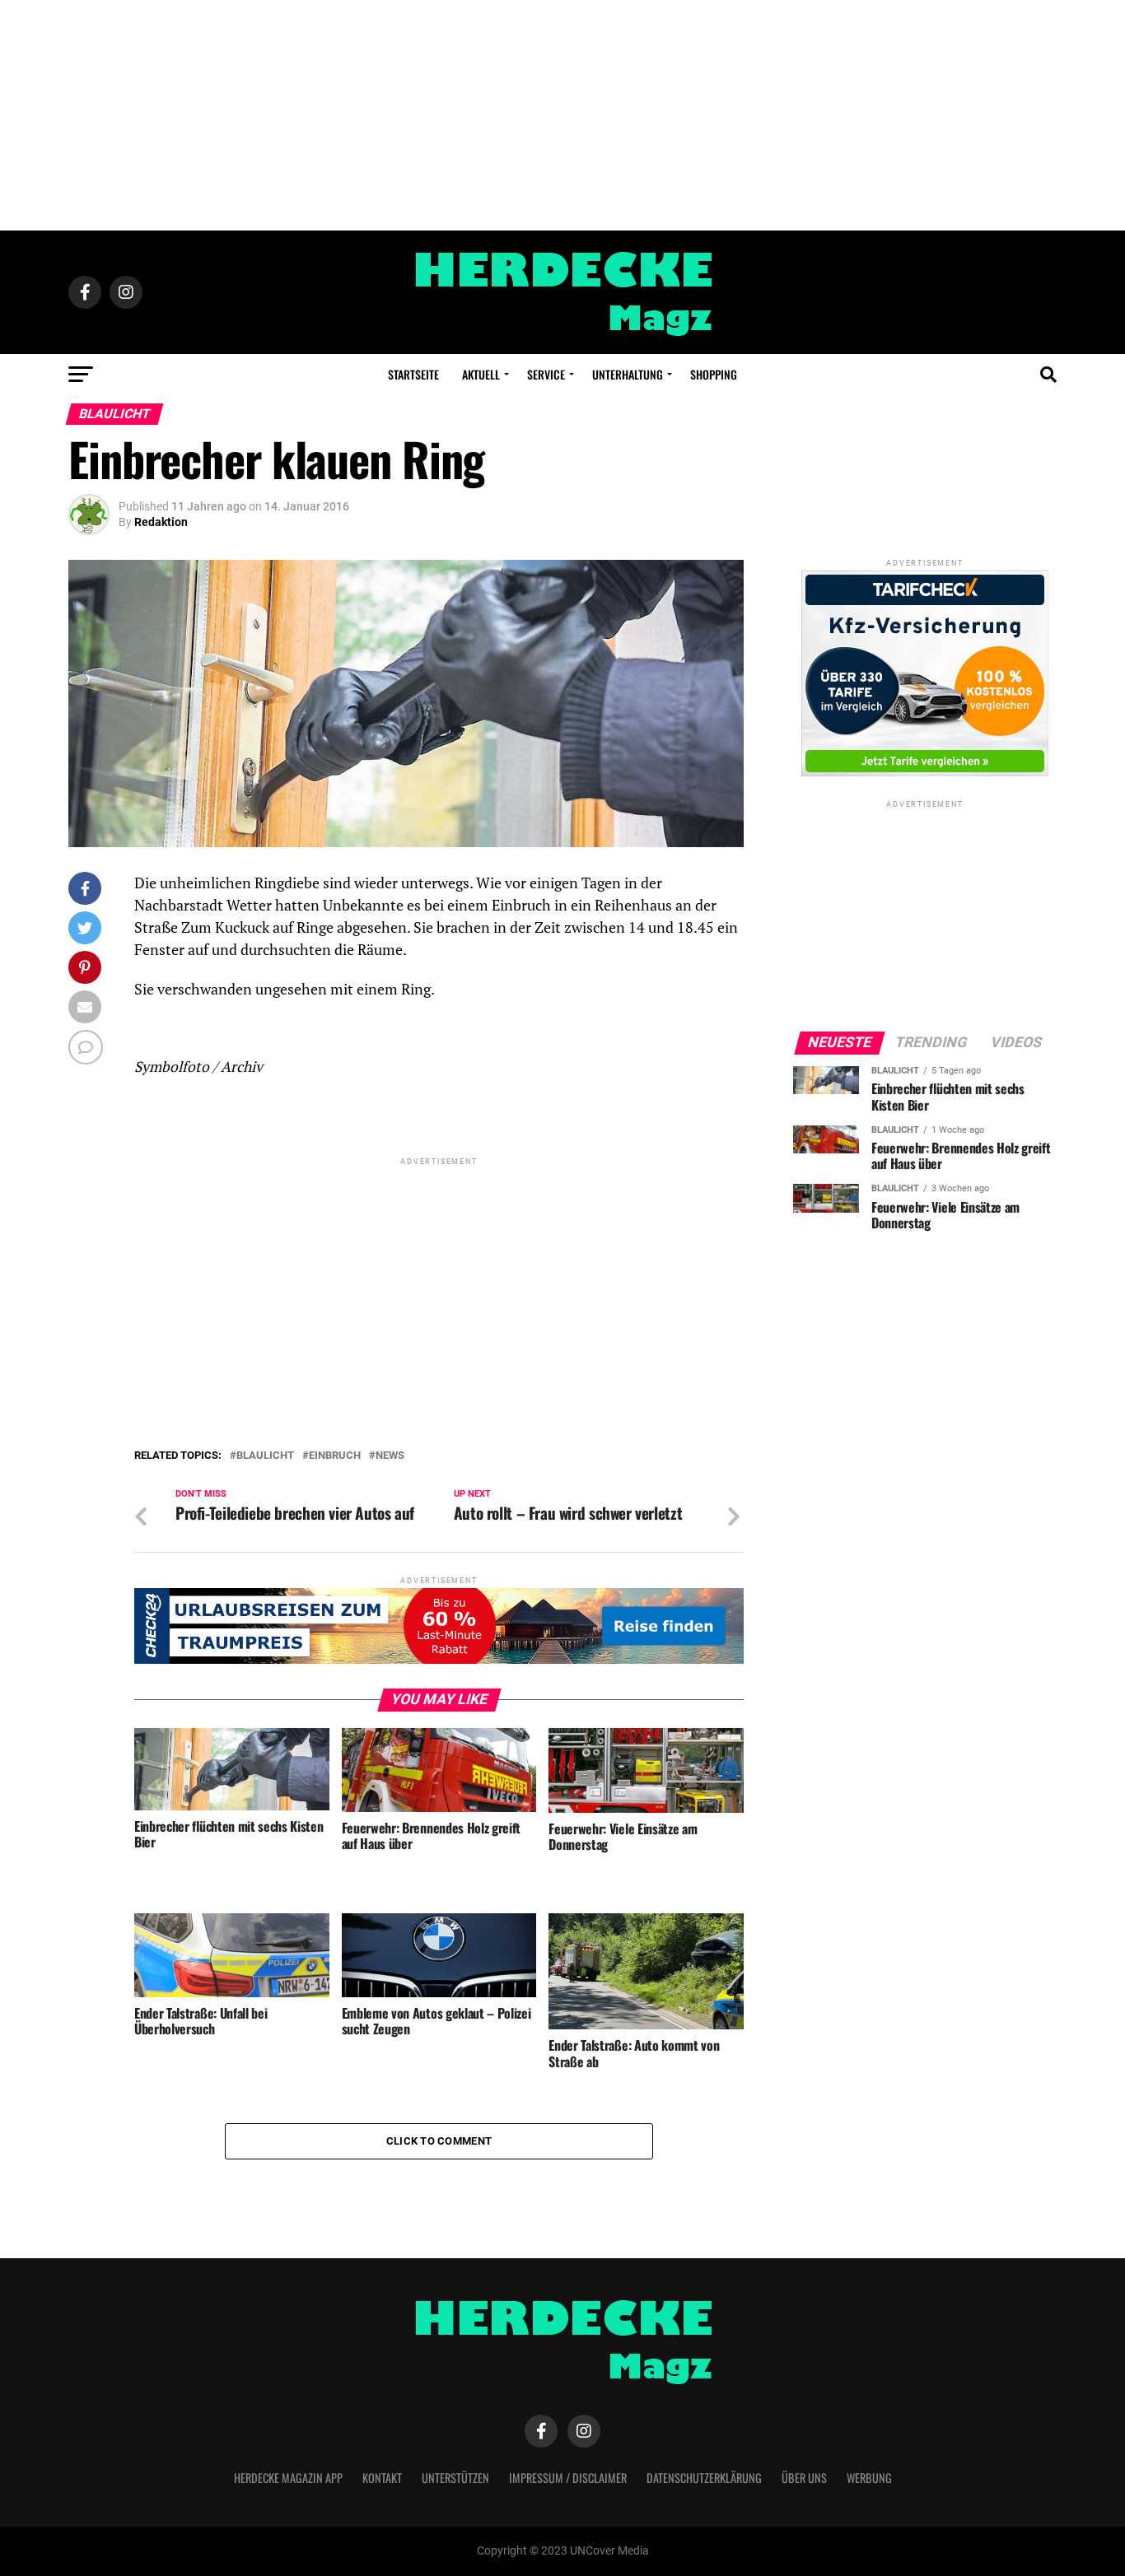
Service (546, 374)
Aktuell (481, 374)
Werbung (869, 2478)
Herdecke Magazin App (288, 2478)
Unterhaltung (628, 374)
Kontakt (382, 2478)
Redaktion (161, 522)
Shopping (714, 374)
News (390, 1456)
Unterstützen (455, 2478)
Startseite (413, 374)
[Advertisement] (562, 115)
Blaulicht (265, 1456)
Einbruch (335, 1456)
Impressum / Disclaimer (568, 2478)
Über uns (804, 2478)
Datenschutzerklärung (704, 2478)
